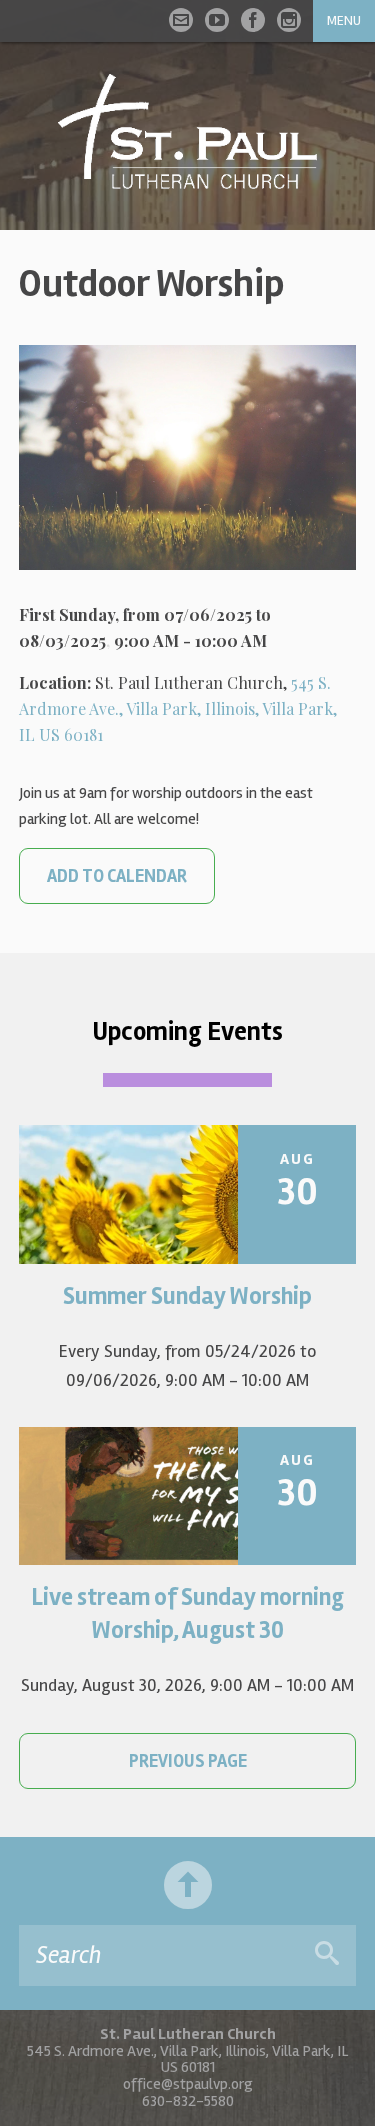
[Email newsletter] (181, 20)
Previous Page (188, 1761)
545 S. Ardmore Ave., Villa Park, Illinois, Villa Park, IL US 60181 (178, 708)
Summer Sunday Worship (187, 1296)
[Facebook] (253, 20)
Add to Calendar (117, 876)
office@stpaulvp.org (188, 2084)
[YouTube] (217, 20)
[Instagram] (289, 20)
